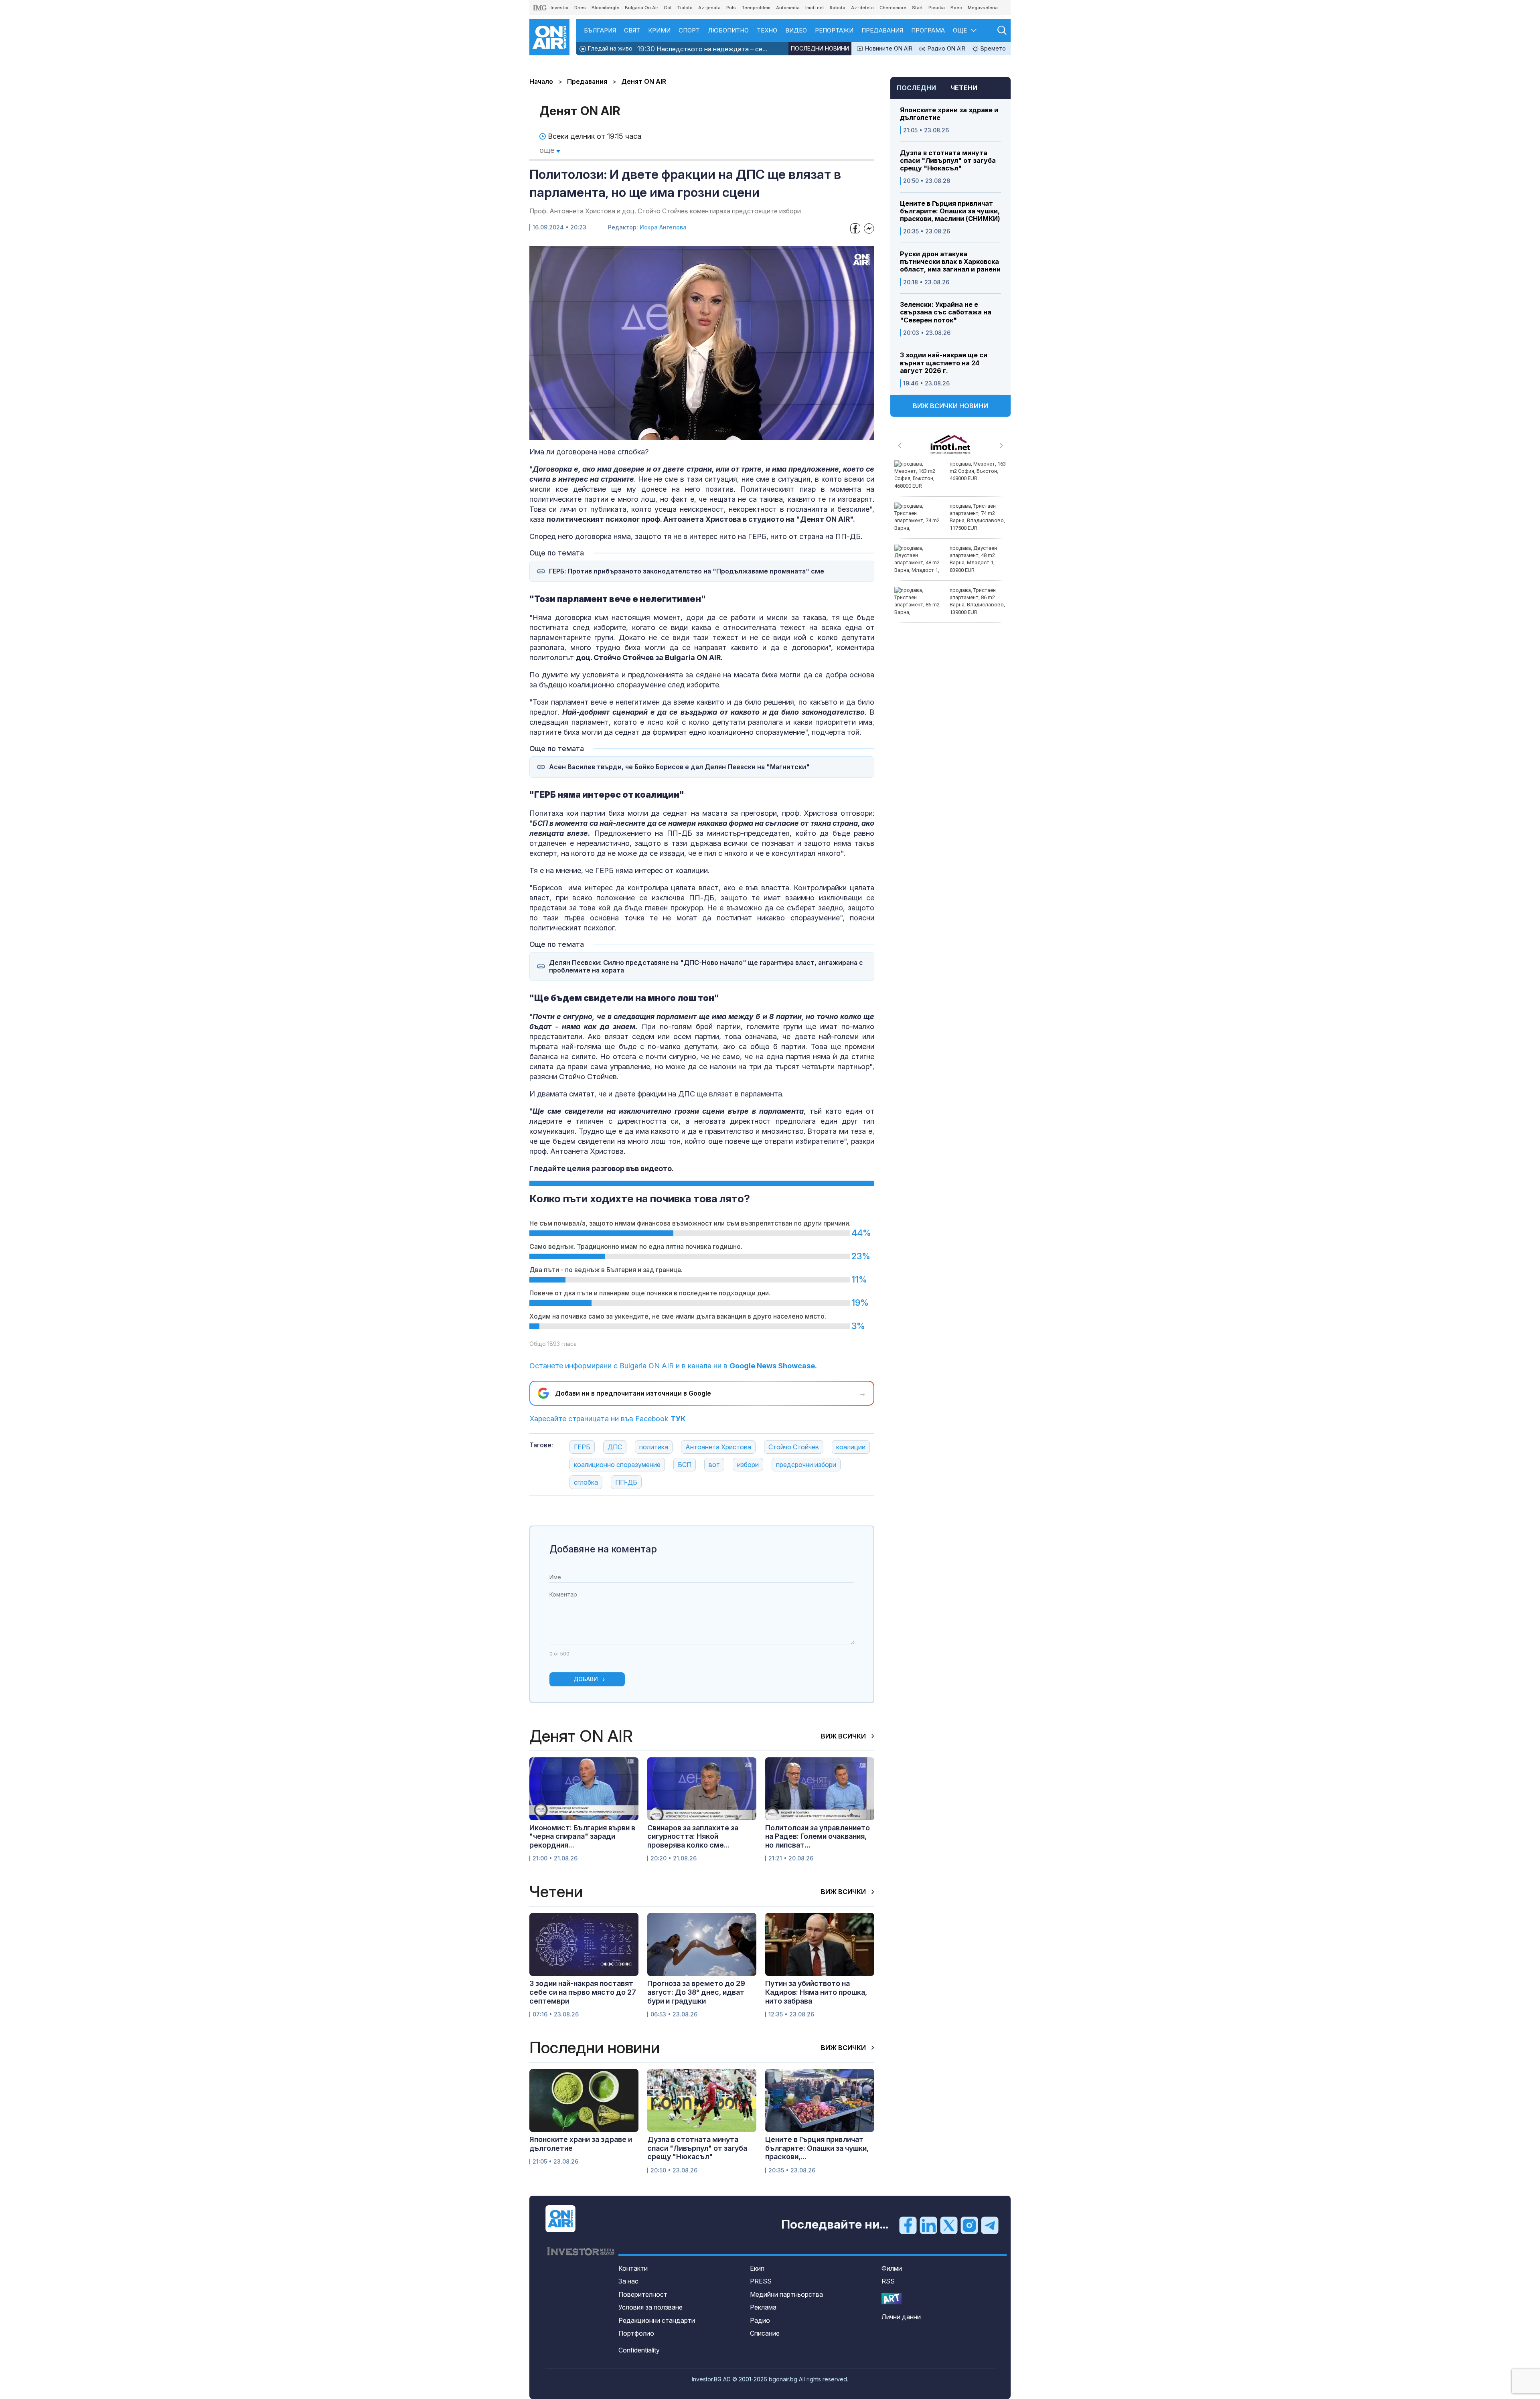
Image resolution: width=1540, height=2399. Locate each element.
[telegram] (990, 2225)
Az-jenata (709, 8)
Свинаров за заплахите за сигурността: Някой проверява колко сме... (693, 1836)
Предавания (882, 30)
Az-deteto (862, 8)
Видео (796, 30)
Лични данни (901, 2317)
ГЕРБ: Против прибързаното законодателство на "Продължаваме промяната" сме (687, 571)
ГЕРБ (582, 1447)
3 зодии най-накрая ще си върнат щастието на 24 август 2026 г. (944, 363)
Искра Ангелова (663, 227)
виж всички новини (950, 406)
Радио (760, 2320)
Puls (731, 8)
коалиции (851, 1447)
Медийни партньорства (786, 2294)
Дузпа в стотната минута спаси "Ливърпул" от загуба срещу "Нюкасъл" (948, 161)
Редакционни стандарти (657, 2320)
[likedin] (928, 2225)
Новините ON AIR (888, 48)
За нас (628, 2281)
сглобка (586, 1482)
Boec (956, 8)
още (548, 150)
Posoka (937, 8)
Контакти (633, 2268)
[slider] (682, 433)
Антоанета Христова (718, 1447)
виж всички (844, 1736)
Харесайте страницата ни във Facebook (608, 1419)
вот (714, 1465)
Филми (892, 2268)
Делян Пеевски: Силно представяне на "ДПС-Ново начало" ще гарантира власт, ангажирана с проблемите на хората (706, 966)
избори (748, 1465)
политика (654, 1447)
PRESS (761, 2281)
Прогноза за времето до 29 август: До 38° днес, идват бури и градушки (696, 1992)
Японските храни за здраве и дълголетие (949, 114)
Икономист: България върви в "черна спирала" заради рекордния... (582, 1836)
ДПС (615, 1447)
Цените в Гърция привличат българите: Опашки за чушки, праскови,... (817, 2148)
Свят (632, 30)
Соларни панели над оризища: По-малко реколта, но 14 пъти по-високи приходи (975, 559)
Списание (765, 2333)
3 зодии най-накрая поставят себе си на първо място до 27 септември (583, 1992)
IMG (540, 8)
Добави (586, 1679)
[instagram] (969, 2225)
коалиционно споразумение (617, 1465)
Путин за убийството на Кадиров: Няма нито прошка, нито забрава (816, 1992)
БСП (685, 1465)
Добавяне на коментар (603, 1549)
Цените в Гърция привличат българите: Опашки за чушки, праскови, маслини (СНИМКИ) (950, 211)
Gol (668, 8)
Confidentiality (639, 2350)
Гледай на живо (609, 48)
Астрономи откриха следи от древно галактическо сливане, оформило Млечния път (950, 521)
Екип (757, 2268)
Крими (659, 30)
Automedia (788, 8)
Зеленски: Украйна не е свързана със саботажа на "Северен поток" (946, 312)
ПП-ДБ (626, 1482)
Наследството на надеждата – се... (702, 49)
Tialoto (685, 8)
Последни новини (820, 48)
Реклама (763, 2307)
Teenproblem (756, 8)
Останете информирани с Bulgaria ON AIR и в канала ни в (673, 1366)
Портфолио (636, 2333)
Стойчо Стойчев (794, 1447)
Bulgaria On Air (641, 8)
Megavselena (983, 8)
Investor (560, 8)
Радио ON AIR (946, 48)
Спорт (689, 30)
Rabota (838, 8)
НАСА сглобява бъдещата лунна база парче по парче (976, 597)
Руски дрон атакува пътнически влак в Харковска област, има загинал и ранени (950, 262)
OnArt (892, 2299)
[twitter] (949, 2225)
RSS (888, 2281)
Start (917, 8)
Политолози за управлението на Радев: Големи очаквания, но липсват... (818, 1836)
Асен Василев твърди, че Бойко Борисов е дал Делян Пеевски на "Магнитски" (679, 767)
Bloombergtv (605, 8)
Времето (992, 48)
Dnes (580, 8)
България (600, 30)
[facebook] (908, 2225)
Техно (767, 30)
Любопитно (728, 30)
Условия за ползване (650, 2307)
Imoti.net (815, 8)
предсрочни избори (806, 1465)
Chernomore (893, 8)
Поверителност (643, 2294)
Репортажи (834, 30)
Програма (928, 30)
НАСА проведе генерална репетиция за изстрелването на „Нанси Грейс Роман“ (976, 475)
